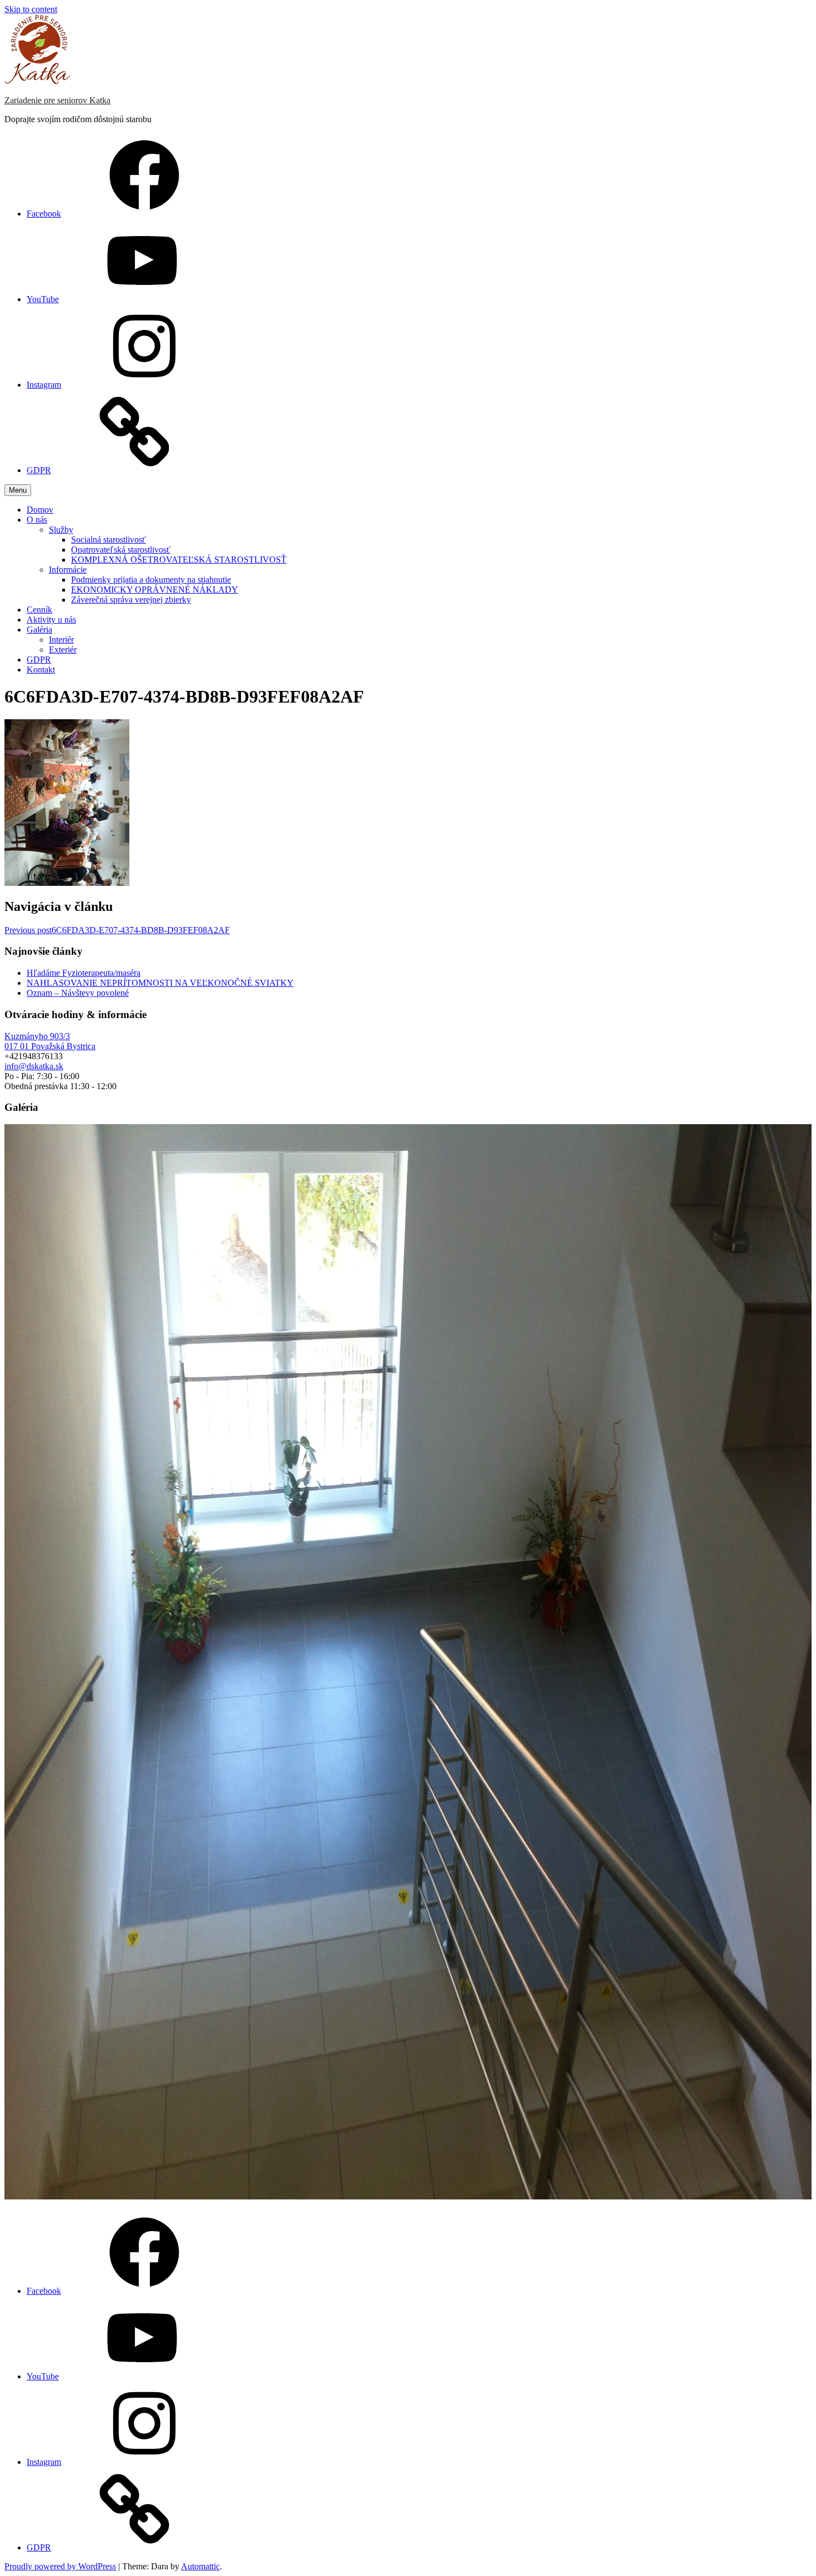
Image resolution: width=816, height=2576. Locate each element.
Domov (40, 510)
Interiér (61, 640)
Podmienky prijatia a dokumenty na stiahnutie (151, 580)
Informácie (68, 570)
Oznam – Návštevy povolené (78, 993)
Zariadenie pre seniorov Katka (57, 100)
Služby (61, 530)
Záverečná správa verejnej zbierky (131, 600)
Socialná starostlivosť (109, 540)
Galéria (39, 630)
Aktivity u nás (51, 620)
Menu (18, 490)
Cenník (39, 610)
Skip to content (31, 9)
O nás (37, 520)
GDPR (39, 660)
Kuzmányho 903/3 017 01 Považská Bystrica (50, 1041)
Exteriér (63, 650)
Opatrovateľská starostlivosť (121, 550)
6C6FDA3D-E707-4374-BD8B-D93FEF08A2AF (117, 930)
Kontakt (41, 670)
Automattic (200, 2566)
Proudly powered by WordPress (60, 2566)
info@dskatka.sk (34, 1066)
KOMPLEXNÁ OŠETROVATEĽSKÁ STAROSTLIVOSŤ (179, 560)
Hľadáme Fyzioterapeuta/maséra (84, 973)
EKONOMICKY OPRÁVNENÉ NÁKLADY (155, 590)
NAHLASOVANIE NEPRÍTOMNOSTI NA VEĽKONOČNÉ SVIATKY (160, 983)
